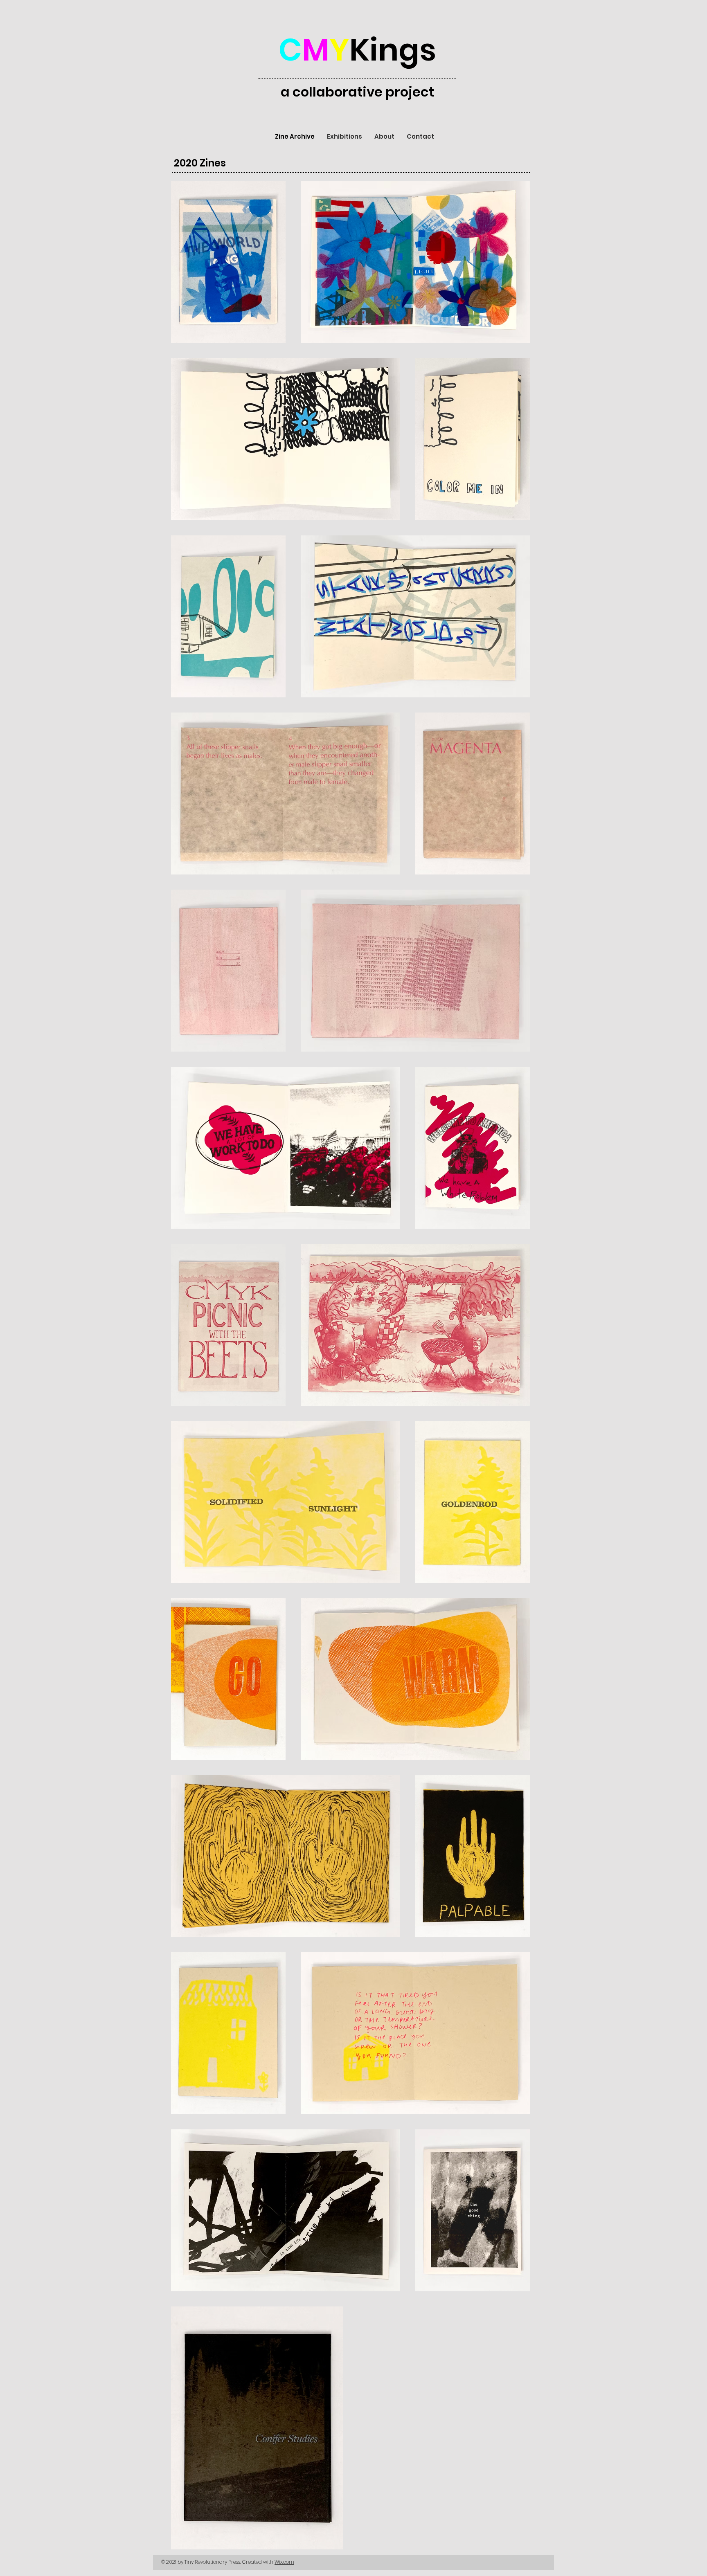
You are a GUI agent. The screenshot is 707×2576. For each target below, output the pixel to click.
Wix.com (284, 2562)
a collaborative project (357, 92)
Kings (357, 50)
